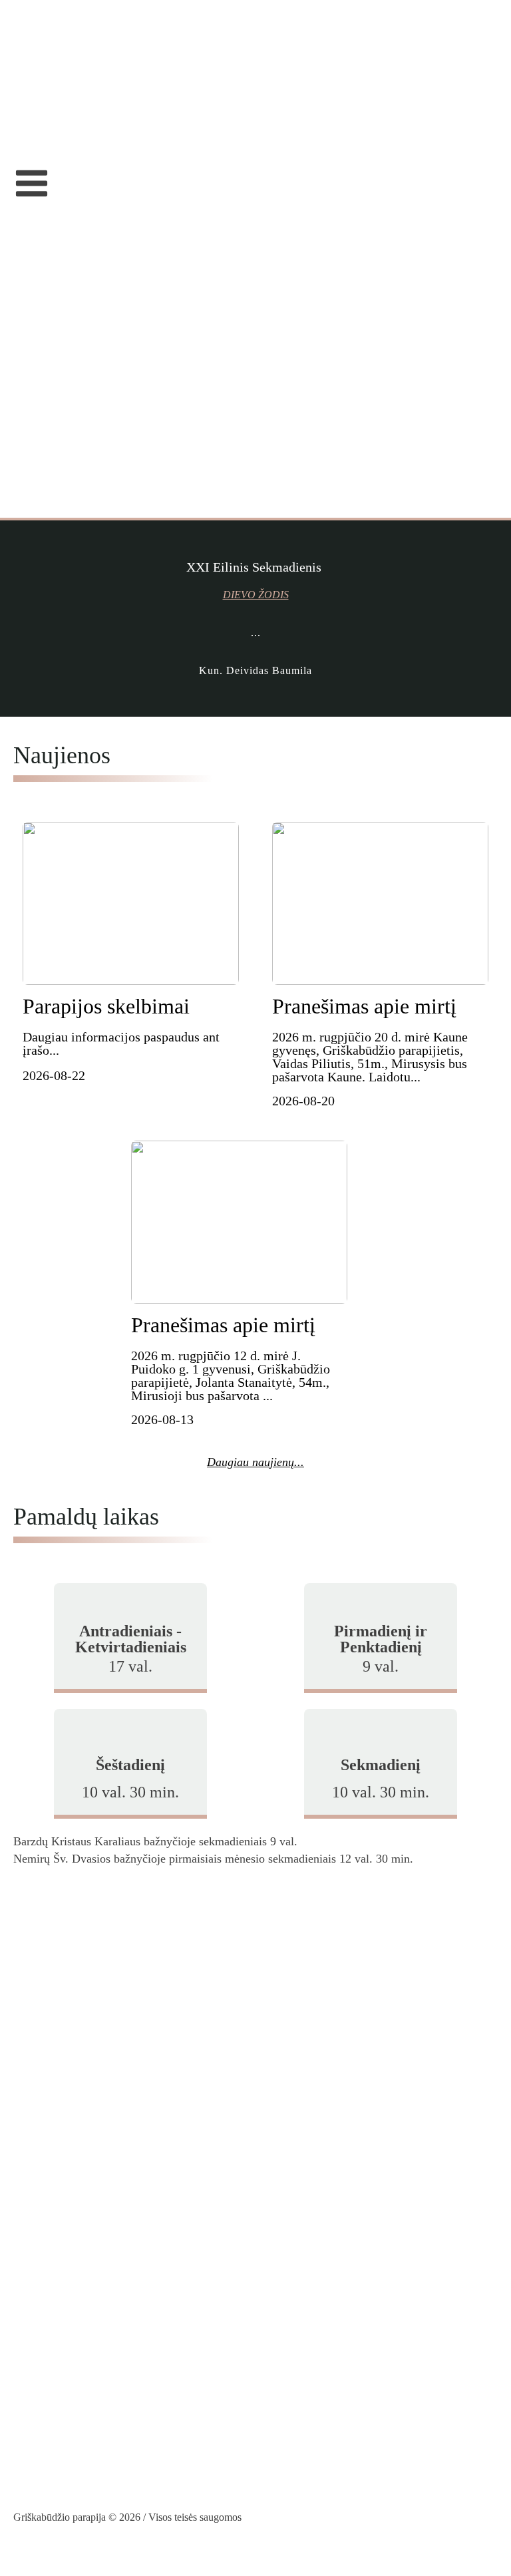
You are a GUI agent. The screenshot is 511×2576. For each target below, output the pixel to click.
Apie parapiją (46, 59)
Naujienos (38, 79)
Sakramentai (43, 98)
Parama (31, 136)
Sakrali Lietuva (50, 2123)
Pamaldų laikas (50, 116)
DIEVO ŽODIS (256, 595)
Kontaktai (37, 155)
